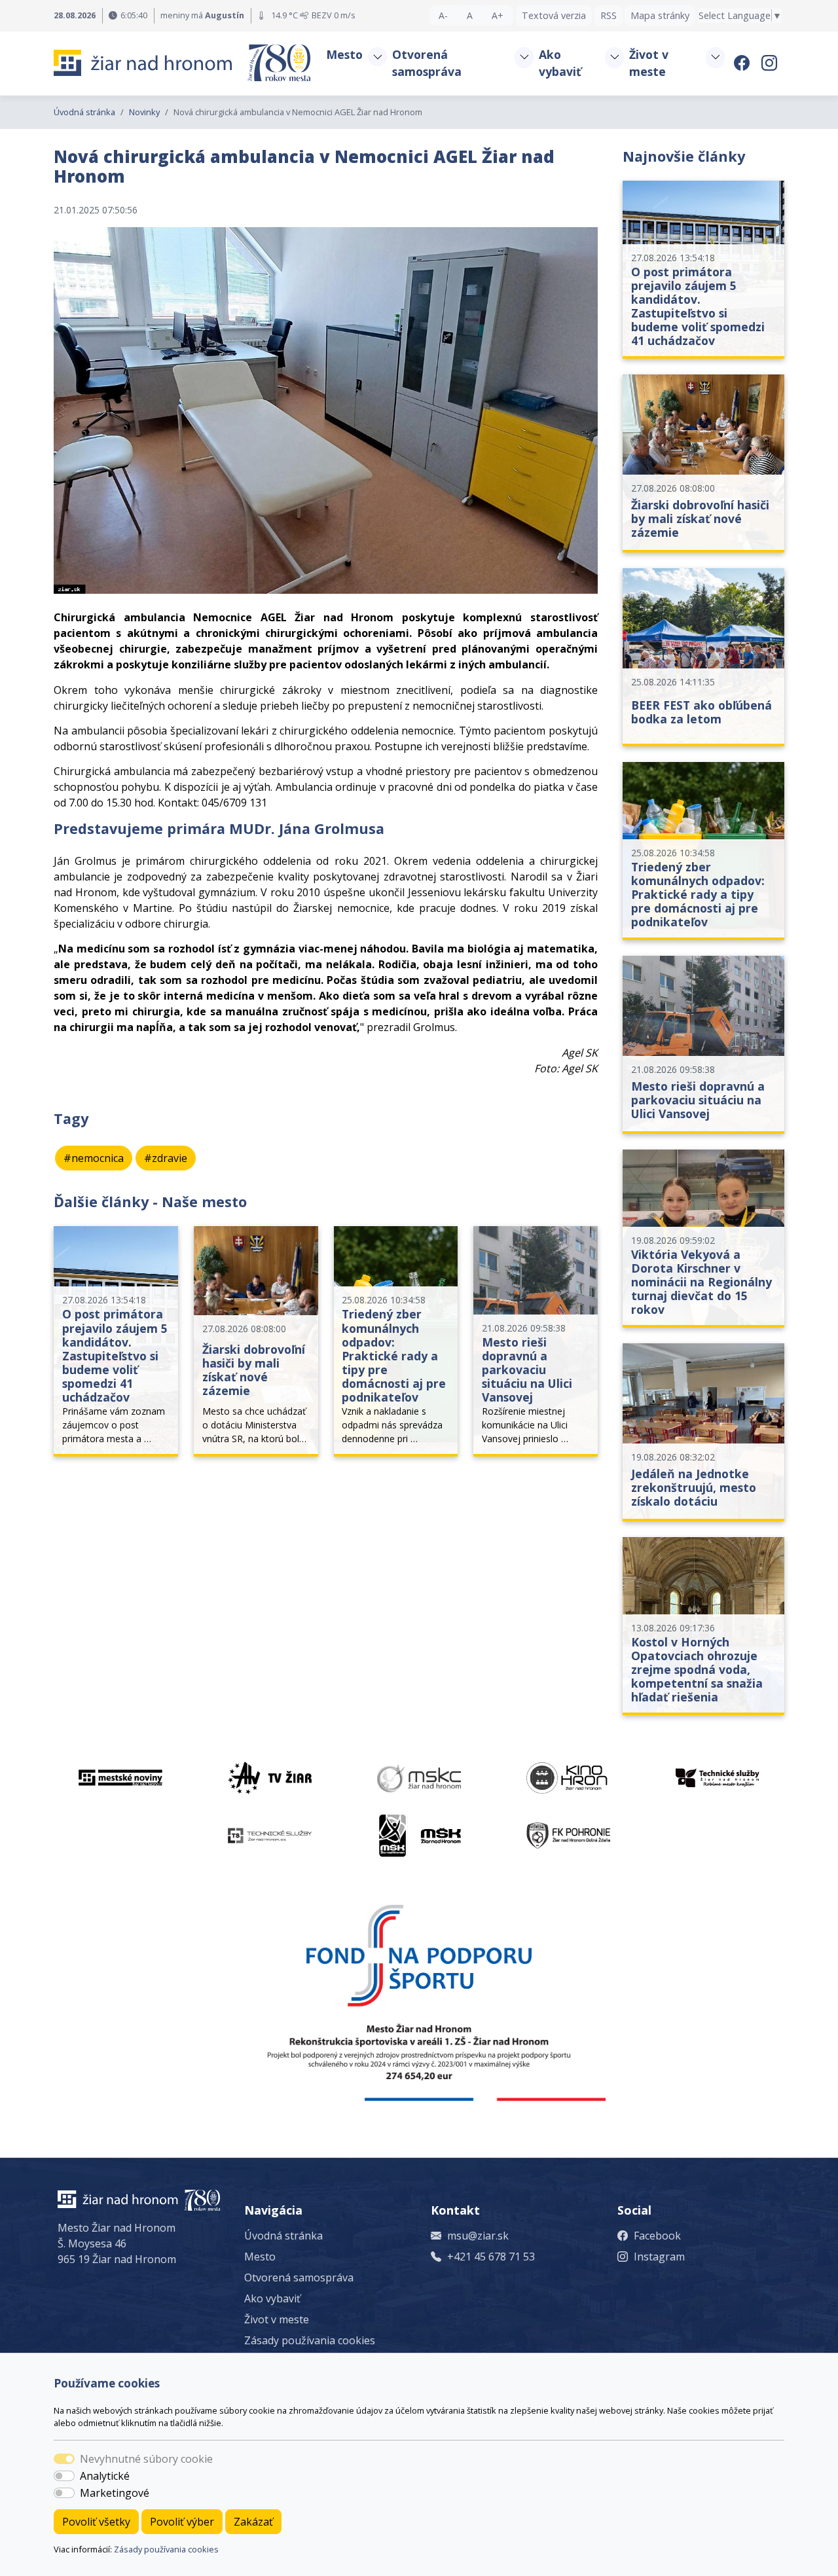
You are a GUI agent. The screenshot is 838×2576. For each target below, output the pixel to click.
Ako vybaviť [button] (560, 63)
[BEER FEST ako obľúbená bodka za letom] (703, 657)
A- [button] (443, 15)
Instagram (659, 2257)
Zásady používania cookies (166, 2549)
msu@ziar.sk (478, 2236)
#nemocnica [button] (94, 1158)
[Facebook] (744, 63)
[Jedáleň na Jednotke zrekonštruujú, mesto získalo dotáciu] (703, 1432)
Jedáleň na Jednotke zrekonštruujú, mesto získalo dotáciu (694, 1487)
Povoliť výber (182, 2522)
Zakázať (253, 2522)
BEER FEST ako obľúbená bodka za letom (701, 712)
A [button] (470, 15)
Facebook (657, 2236)
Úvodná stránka (84, 112)
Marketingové (115, 2493)
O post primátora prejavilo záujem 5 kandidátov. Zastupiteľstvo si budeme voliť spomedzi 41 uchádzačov (115, 1355)
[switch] (64, 2476)
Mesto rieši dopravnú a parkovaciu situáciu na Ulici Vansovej (527, 1370)
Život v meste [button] (649, 63)
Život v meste (277, 2319)
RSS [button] (609, 15)
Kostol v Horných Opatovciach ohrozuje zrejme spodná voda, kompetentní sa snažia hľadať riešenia (697, 1669)
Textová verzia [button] (554, 15)
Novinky (144, 112)
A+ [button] (498, 15)
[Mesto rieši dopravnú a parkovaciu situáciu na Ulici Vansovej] (703, 1045)
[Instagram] (771, 63)
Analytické (105, 2476)
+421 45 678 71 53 (491, 2257)
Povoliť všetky (96, 2522)
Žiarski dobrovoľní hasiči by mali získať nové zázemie (254, 1370)
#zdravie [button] (166, 1158)
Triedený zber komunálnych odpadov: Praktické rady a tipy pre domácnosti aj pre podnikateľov (394, 1355)
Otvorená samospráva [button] (427, 63)
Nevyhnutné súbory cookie (146, 2459)
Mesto (260, 2257)
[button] (377, 57)
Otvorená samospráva (299, 2277)
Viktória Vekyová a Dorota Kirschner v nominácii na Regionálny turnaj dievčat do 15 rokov (701, 1282)
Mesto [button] (344, 54)
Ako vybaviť (272, 2298)
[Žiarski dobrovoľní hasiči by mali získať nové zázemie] (703, 463)
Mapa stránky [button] (660, 15)
